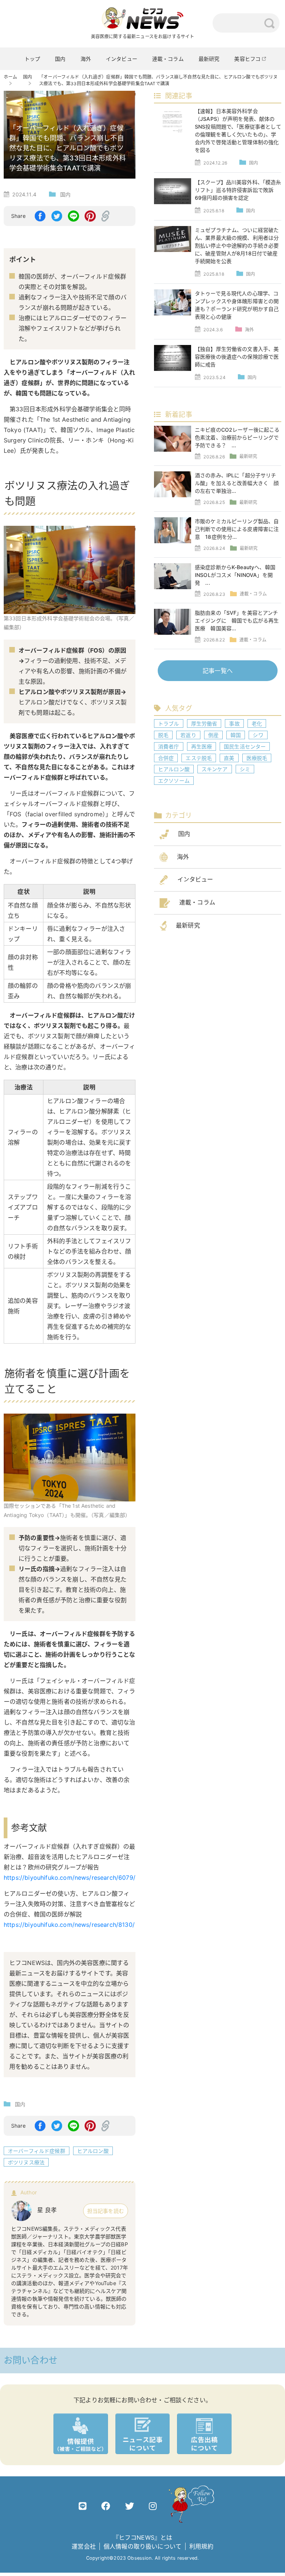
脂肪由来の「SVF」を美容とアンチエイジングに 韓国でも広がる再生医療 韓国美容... (237, 620)
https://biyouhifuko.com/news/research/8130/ (69, 1925)
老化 (257, 723)
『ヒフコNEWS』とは (143, 2537)
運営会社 (84, 2546)
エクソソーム (174, 781)
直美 (229, 758)
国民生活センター (245, 746)
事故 (234, 723)
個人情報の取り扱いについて (142, 2546)
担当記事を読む (106, 2211)
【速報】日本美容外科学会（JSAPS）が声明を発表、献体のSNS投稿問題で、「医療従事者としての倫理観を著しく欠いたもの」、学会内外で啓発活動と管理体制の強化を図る (238, 130)
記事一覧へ (218, 671)
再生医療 (202, 746)
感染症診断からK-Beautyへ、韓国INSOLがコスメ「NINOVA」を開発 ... (235, 575)
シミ (245, 769)
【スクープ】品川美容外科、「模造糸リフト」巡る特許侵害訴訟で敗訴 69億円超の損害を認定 (238, 190)
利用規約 (201, 2546)
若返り (188, 735)
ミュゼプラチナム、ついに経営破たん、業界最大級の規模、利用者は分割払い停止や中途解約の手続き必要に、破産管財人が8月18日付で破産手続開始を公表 (237, 245)
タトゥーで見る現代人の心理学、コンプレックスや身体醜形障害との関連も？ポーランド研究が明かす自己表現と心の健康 (237, 305)
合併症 (166, 758)
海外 (86, 59)
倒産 (213, 735)
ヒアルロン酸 (93, 2151)
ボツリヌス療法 (26, 2162)
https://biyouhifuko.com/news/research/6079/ (70, 1878)
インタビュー (122, 59)
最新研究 (209, 59)
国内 (60, 59)
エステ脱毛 (199, 758)
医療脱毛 (257, 758)
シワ (258, 735)
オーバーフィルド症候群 (37, 2151)
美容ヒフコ (247, 59)
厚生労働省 (204, 723)
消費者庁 (169, 746)
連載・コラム (168, 59)
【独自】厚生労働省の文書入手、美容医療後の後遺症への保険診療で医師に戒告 (237, 357)
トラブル (169, 723)
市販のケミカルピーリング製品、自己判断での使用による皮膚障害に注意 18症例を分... (237, 529)
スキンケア (215, 769)
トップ (32, 59)
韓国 (236, 735)
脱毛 (163, 735)
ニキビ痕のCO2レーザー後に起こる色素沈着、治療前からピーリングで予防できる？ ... (237, 437)
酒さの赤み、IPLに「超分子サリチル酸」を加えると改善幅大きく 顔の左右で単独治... (237, 483)
